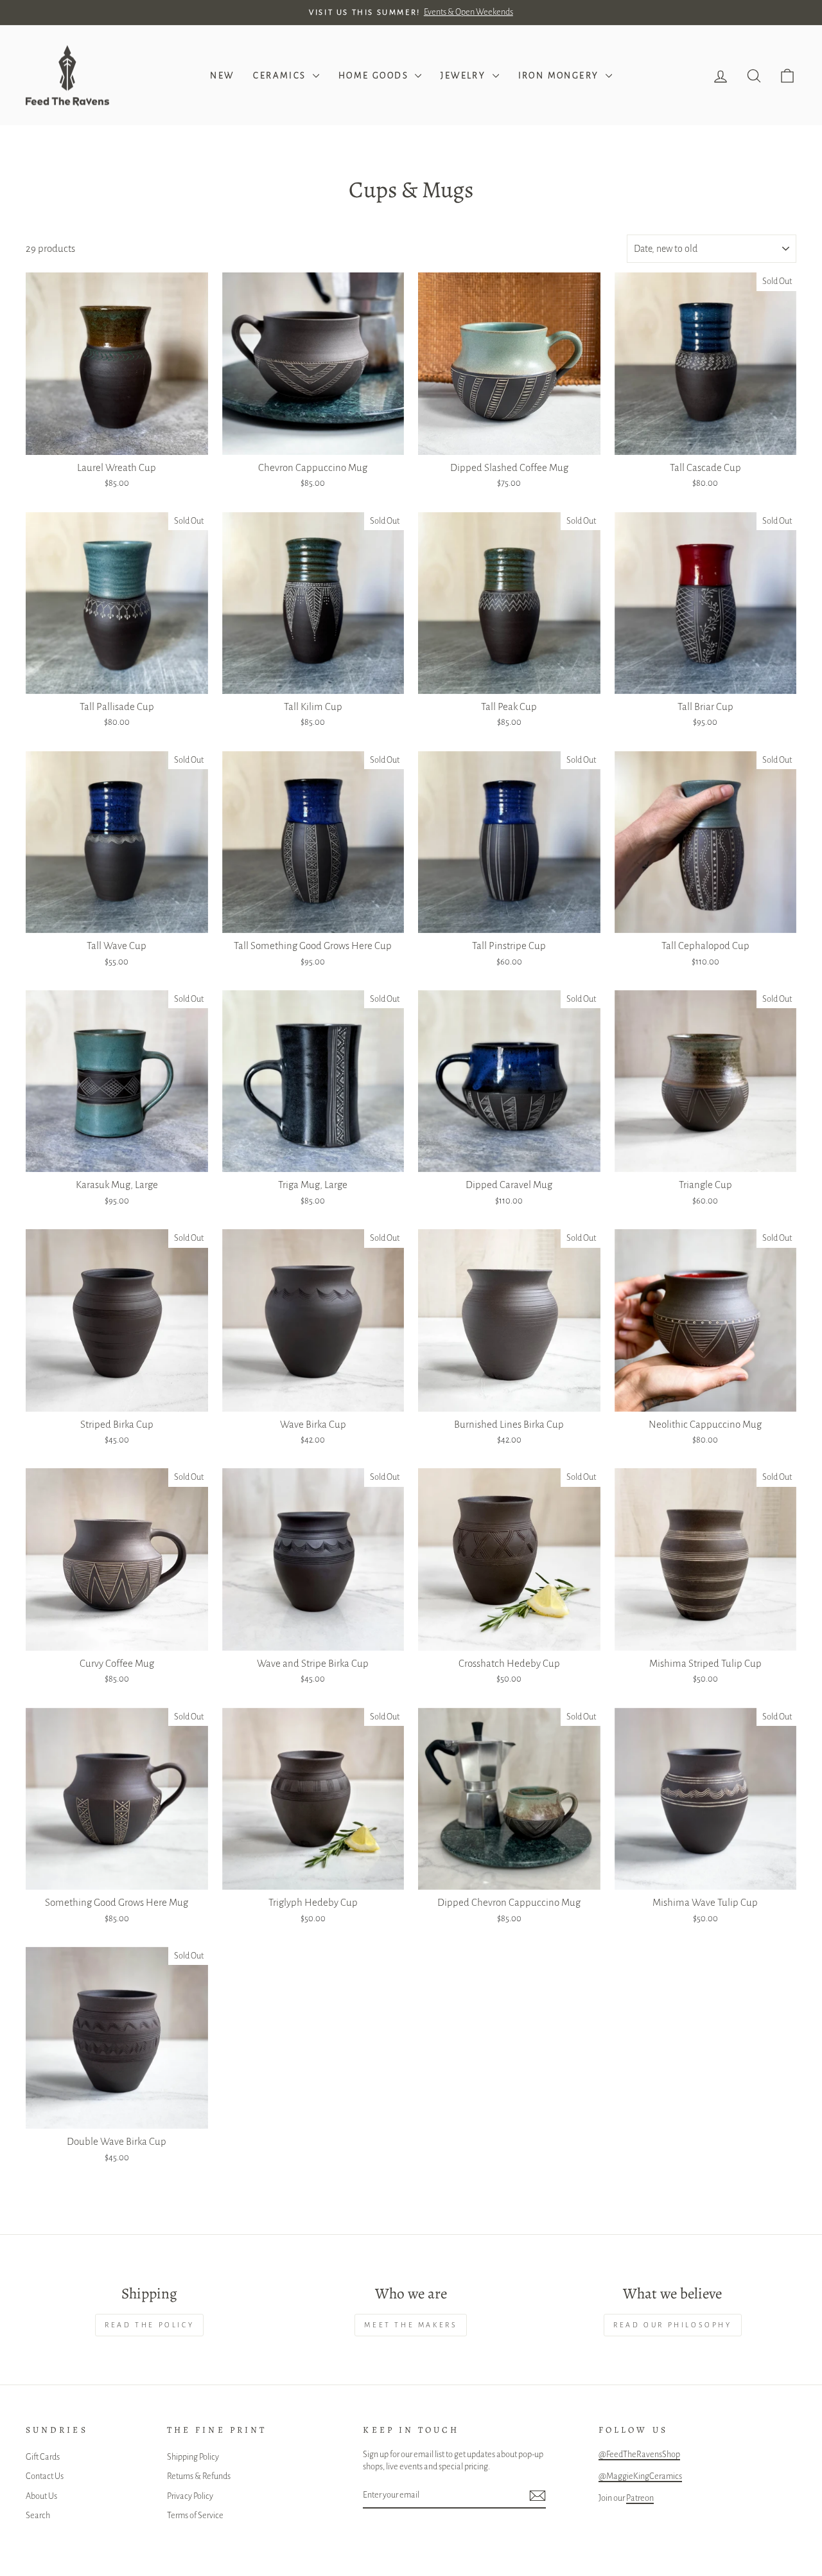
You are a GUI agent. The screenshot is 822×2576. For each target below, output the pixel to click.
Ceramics (281, 76)
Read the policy (149, 2325)
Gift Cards (43, 2457)
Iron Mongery (560, 76)
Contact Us (45, 2476)
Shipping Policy (193, 2457)
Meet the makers (411, 2325)
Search (38, 2515)
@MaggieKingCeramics (640, 2476)
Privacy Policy (190, 2496)
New (222, 76)
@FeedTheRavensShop (639, 2454)
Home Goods (375, 76)
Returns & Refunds (199, 2476)
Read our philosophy (672, 2325)
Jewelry (465, 76)
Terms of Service (195, 2515)
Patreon (640, 2498)
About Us (41, 2496)
